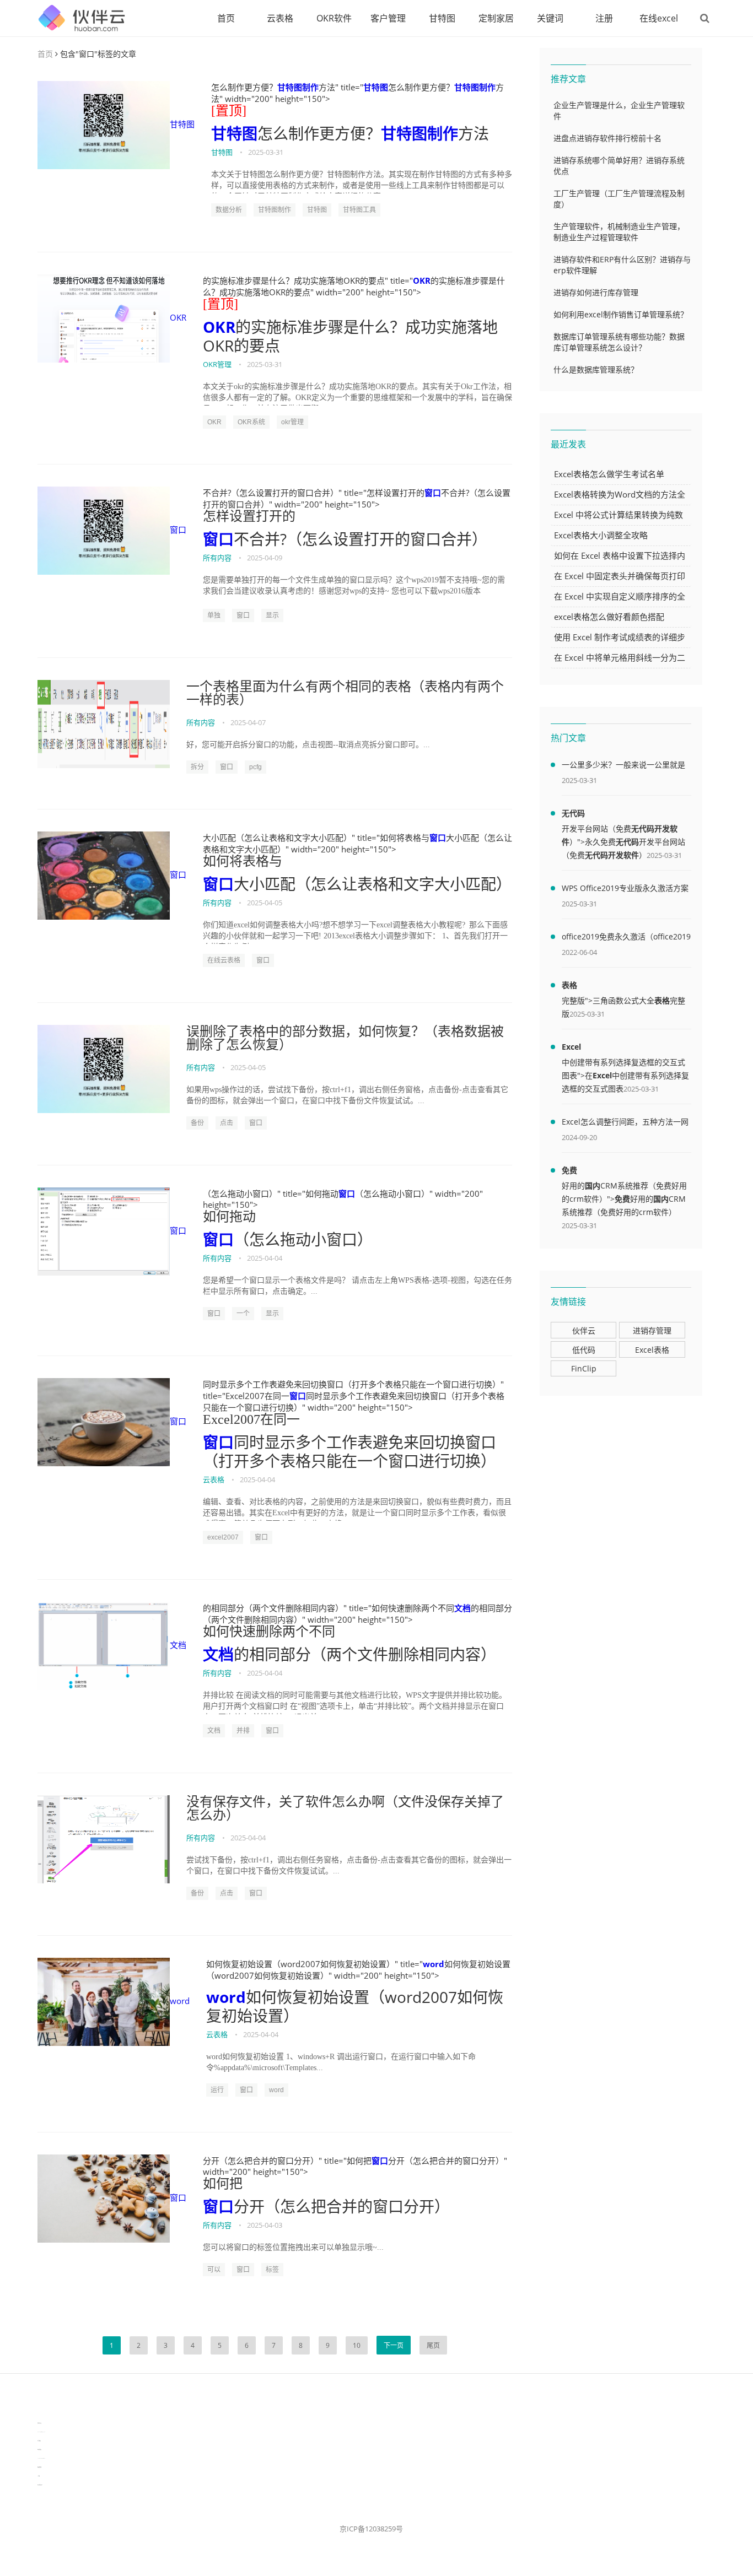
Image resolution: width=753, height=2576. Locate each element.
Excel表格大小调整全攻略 (601, 535)
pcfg (256, 767)
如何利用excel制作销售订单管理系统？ (621, 314)
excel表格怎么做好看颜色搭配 (609, 617)
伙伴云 (584, 1330)
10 (357, 2345)
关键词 (550, 18)
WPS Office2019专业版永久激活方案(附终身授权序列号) (625, 890)
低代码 (584, 1350)
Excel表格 (652, 1350)
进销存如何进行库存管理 (596, 292)
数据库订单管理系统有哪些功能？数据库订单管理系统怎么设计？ (619, 342)
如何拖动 (229, 1217)
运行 (217, 2090)
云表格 (280, 18)
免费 (569, 1170)
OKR (178, 317)
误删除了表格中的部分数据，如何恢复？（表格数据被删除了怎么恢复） (345, 1038)
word (180, 2001)
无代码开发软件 (612, 855)
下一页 (394, 2345)
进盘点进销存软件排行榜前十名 (607, 138)
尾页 (433, 2345)
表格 (569, 985)
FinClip (584, 1368)
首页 (226, 18)
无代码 (573, 813)
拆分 (197, 767)
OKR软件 (334, 18)
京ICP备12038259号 (371, 2529)
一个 (243, 1314)
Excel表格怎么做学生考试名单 (609, 474)
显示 (272, 615)
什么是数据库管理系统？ (596, 369)
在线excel (659, 18)
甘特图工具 (359, 210)
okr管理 (292, 422)
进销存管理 (652, 1330)
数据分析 (229, 210)
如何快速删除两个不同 (269, 1632)
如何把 (223, 2184)
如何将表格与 (243, 861)
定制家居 (496, 18)
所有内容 (217, 558)
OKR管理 (217, 364)
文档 (178, 1645)
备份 (197, 1123)
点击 (227, 1123)
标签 (272, 2270)
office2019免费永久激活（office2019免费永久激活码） (626, 938)
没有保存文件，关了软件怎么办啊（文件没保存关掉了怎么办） (345, 1808)
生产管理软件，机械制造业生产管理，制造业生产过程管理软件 (619, 232)
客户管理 (388, 18)
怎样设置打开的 (249, 516)
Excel (571, 1047)
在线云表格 (224, 960)
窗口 (178, 530)
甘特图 (442, 18)
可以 (214, 2270)
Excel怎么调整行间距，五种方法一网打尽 (625, 1124)
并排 (243, 1731)
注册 (604, 18)
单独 (214, 615)
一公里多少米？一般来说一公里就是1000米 (623, 766)
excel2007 (223, 1537)
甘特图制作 (298, 87)
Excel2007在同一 (251, 1419)
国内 (593, 1186)
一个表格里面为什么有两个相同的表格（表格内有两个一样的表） (345, 693)
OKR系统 (251, 422)
